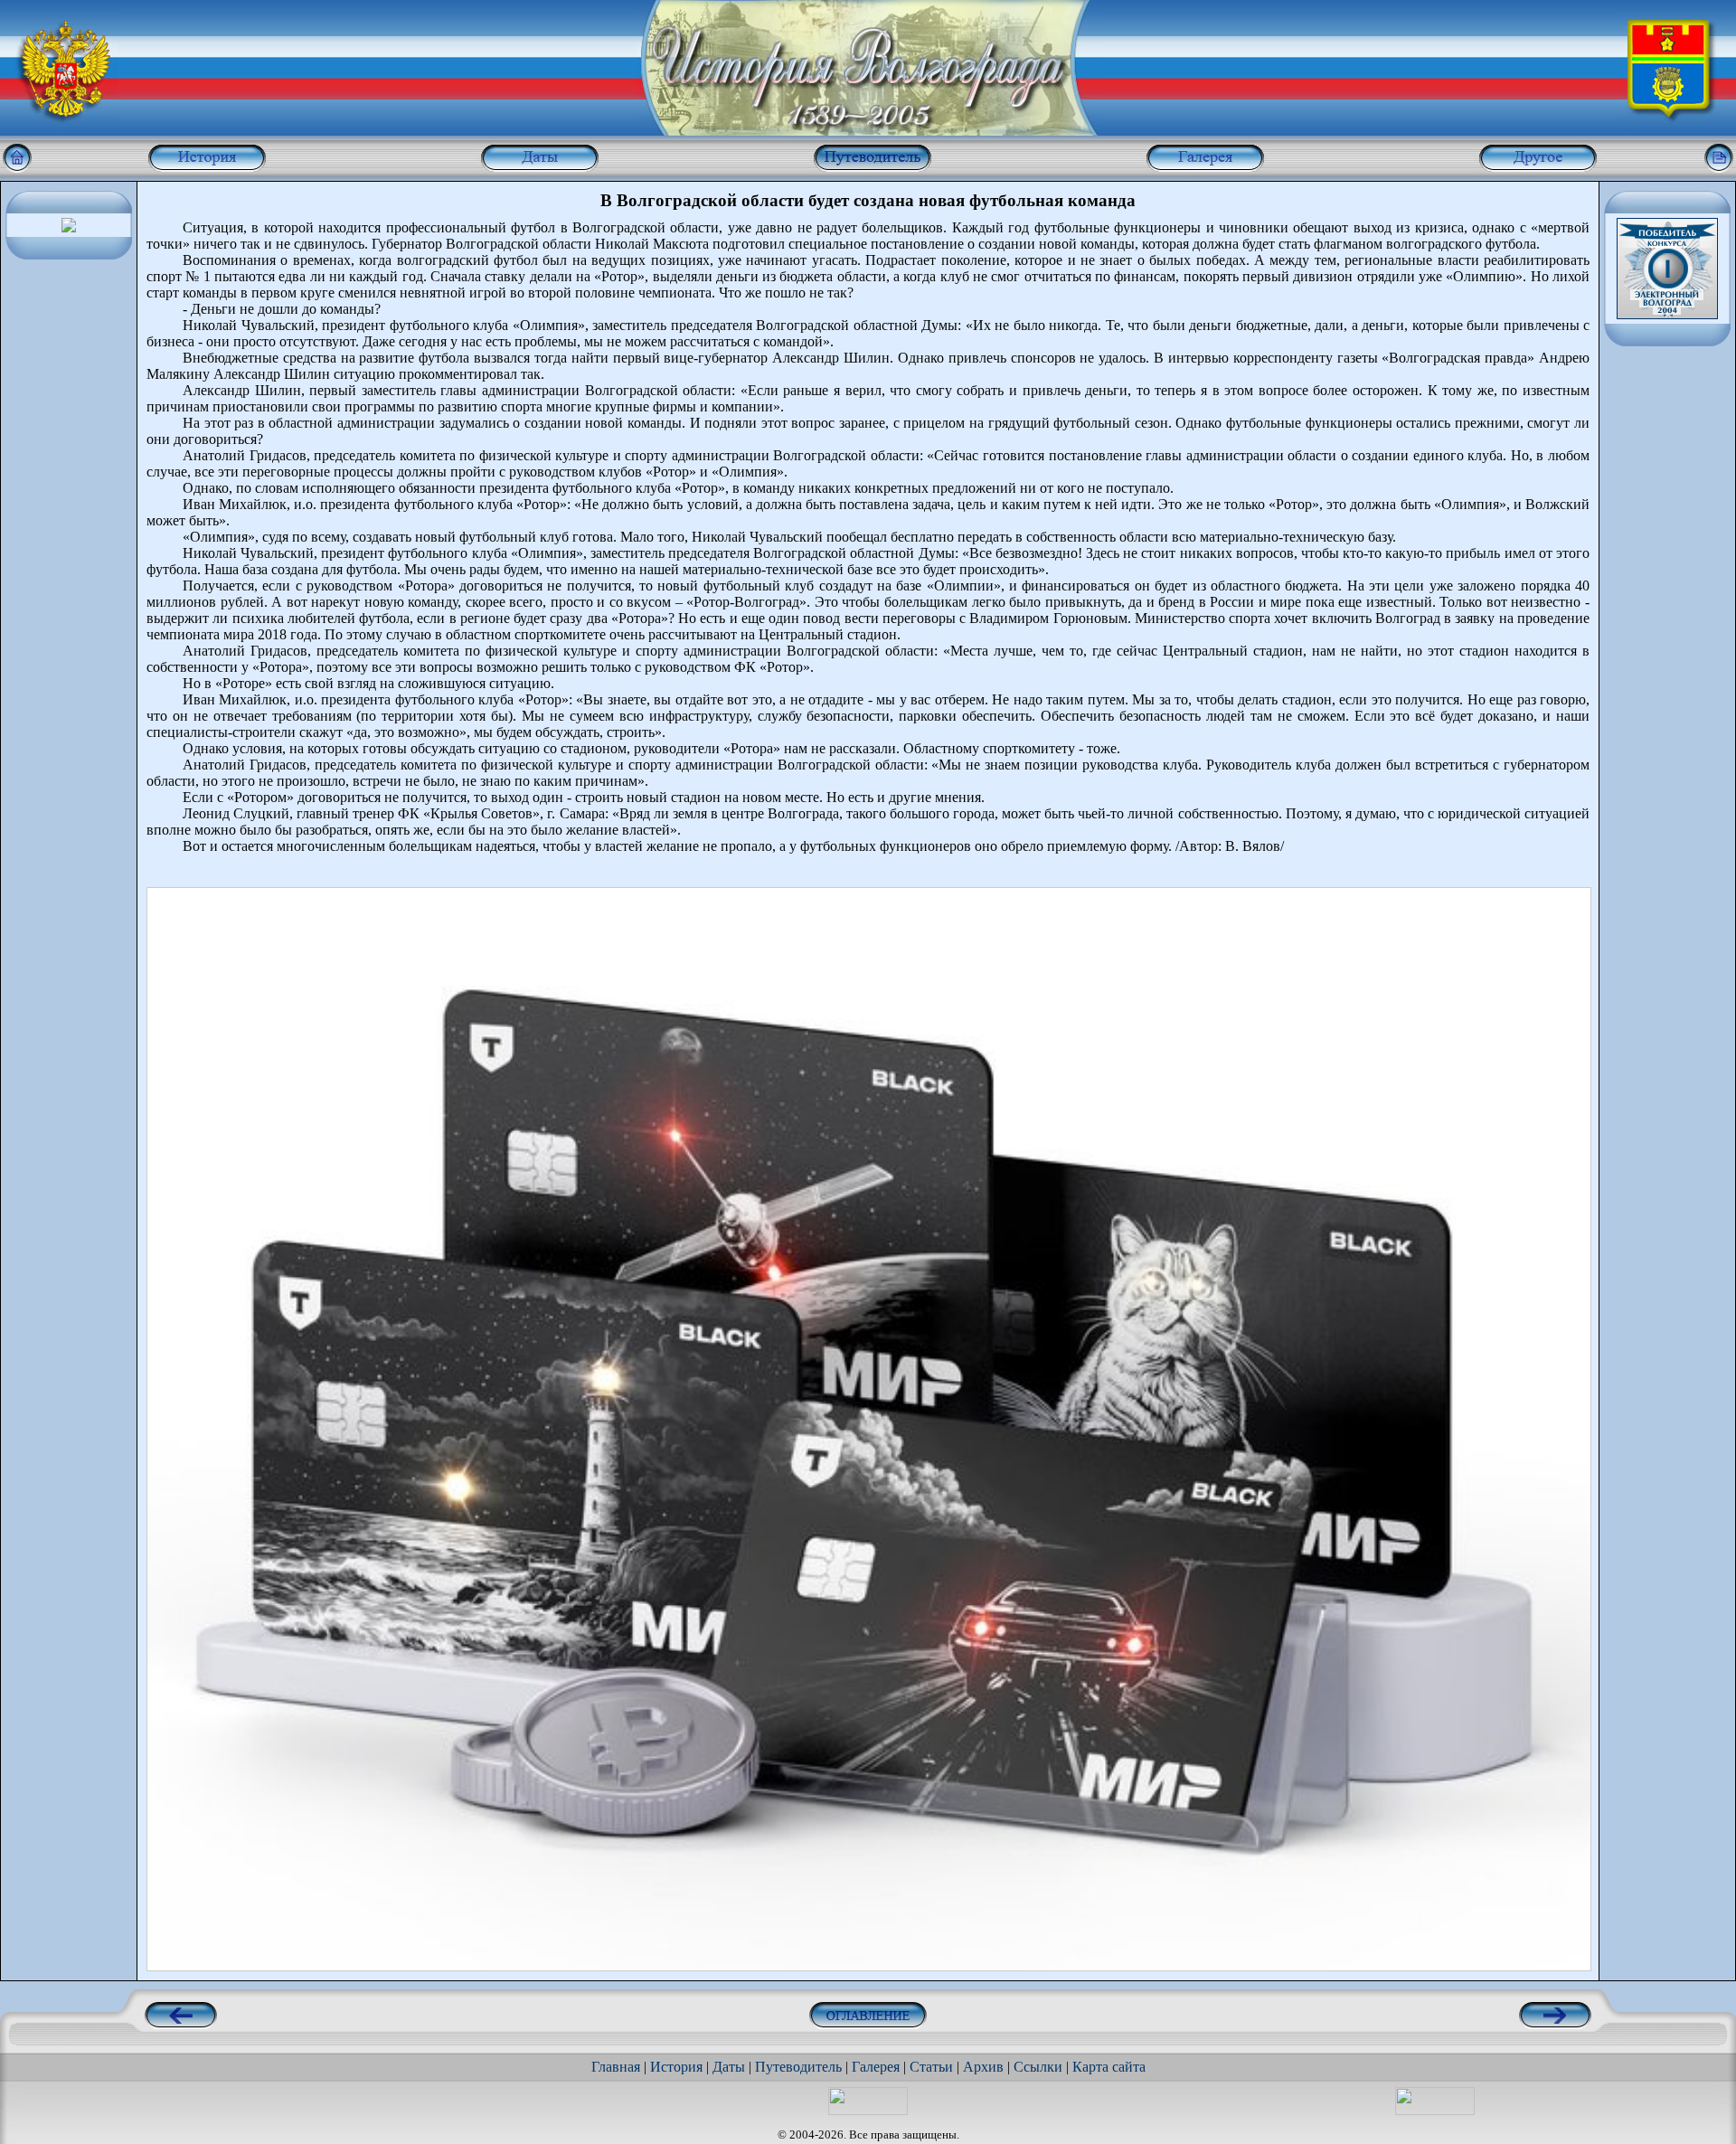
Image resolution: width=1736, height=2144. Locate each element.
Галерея (876, 2067)
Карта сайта (1109, 2067)
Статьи (931, 2067)
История (676, 2067)
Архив (983, 2067)
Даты (729, 2067)
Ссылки (1038, 2067)
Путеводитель (798, 2067)
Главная (616, 2067)
